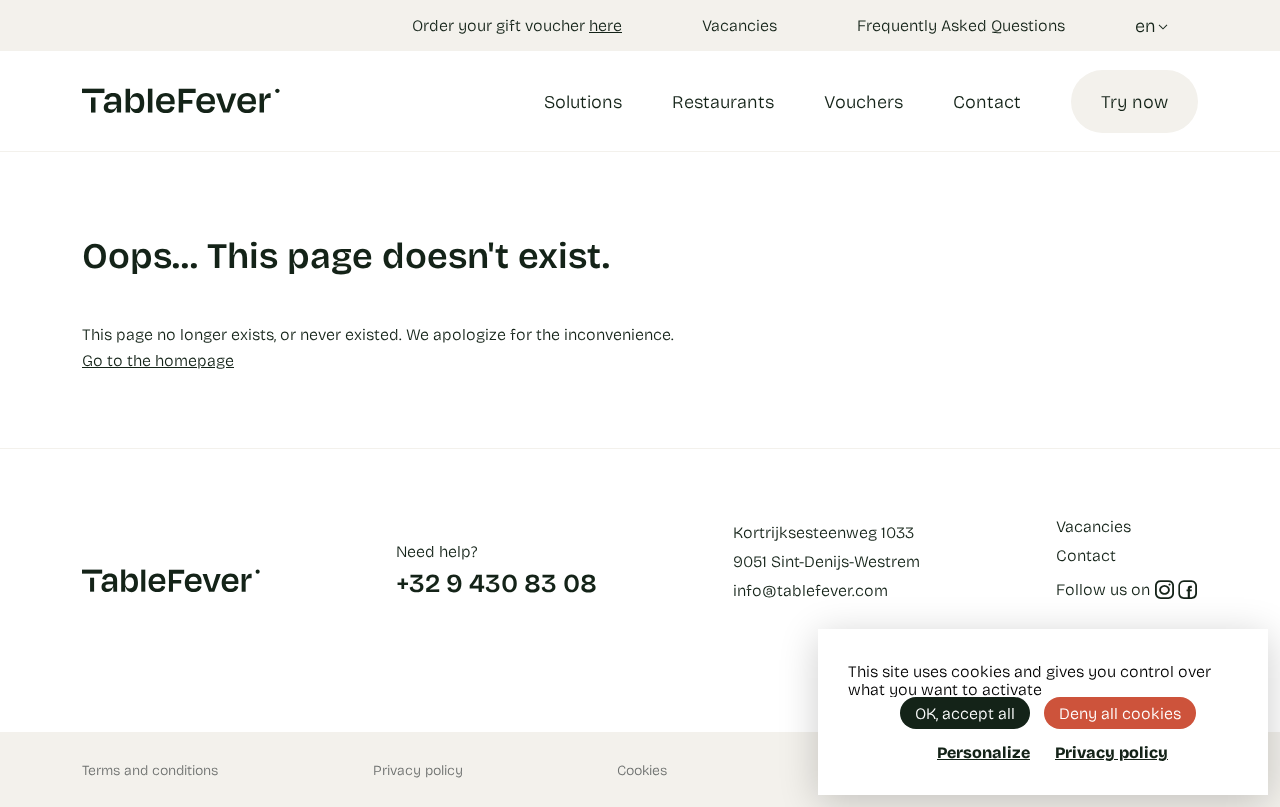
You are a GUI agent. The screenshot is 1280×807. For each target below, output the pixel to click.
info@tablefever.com (810, 589)
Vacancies (739, 24)
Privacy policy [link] (1111, 752)
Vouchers (863, 101)
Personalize (983, 751)
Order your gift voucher (517, 24)
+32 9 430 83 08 (496, 582)
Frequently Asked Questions (961, 24)
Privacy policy (418, 769)
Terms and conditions (150, 769)
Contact (987, 101)
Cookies (642, 769)
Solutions (583, 101)
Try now (1134, 101)
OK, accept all (965, 712)
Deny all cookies (1120, 712)
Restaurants (723, 101)
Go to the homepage (158, 359)
